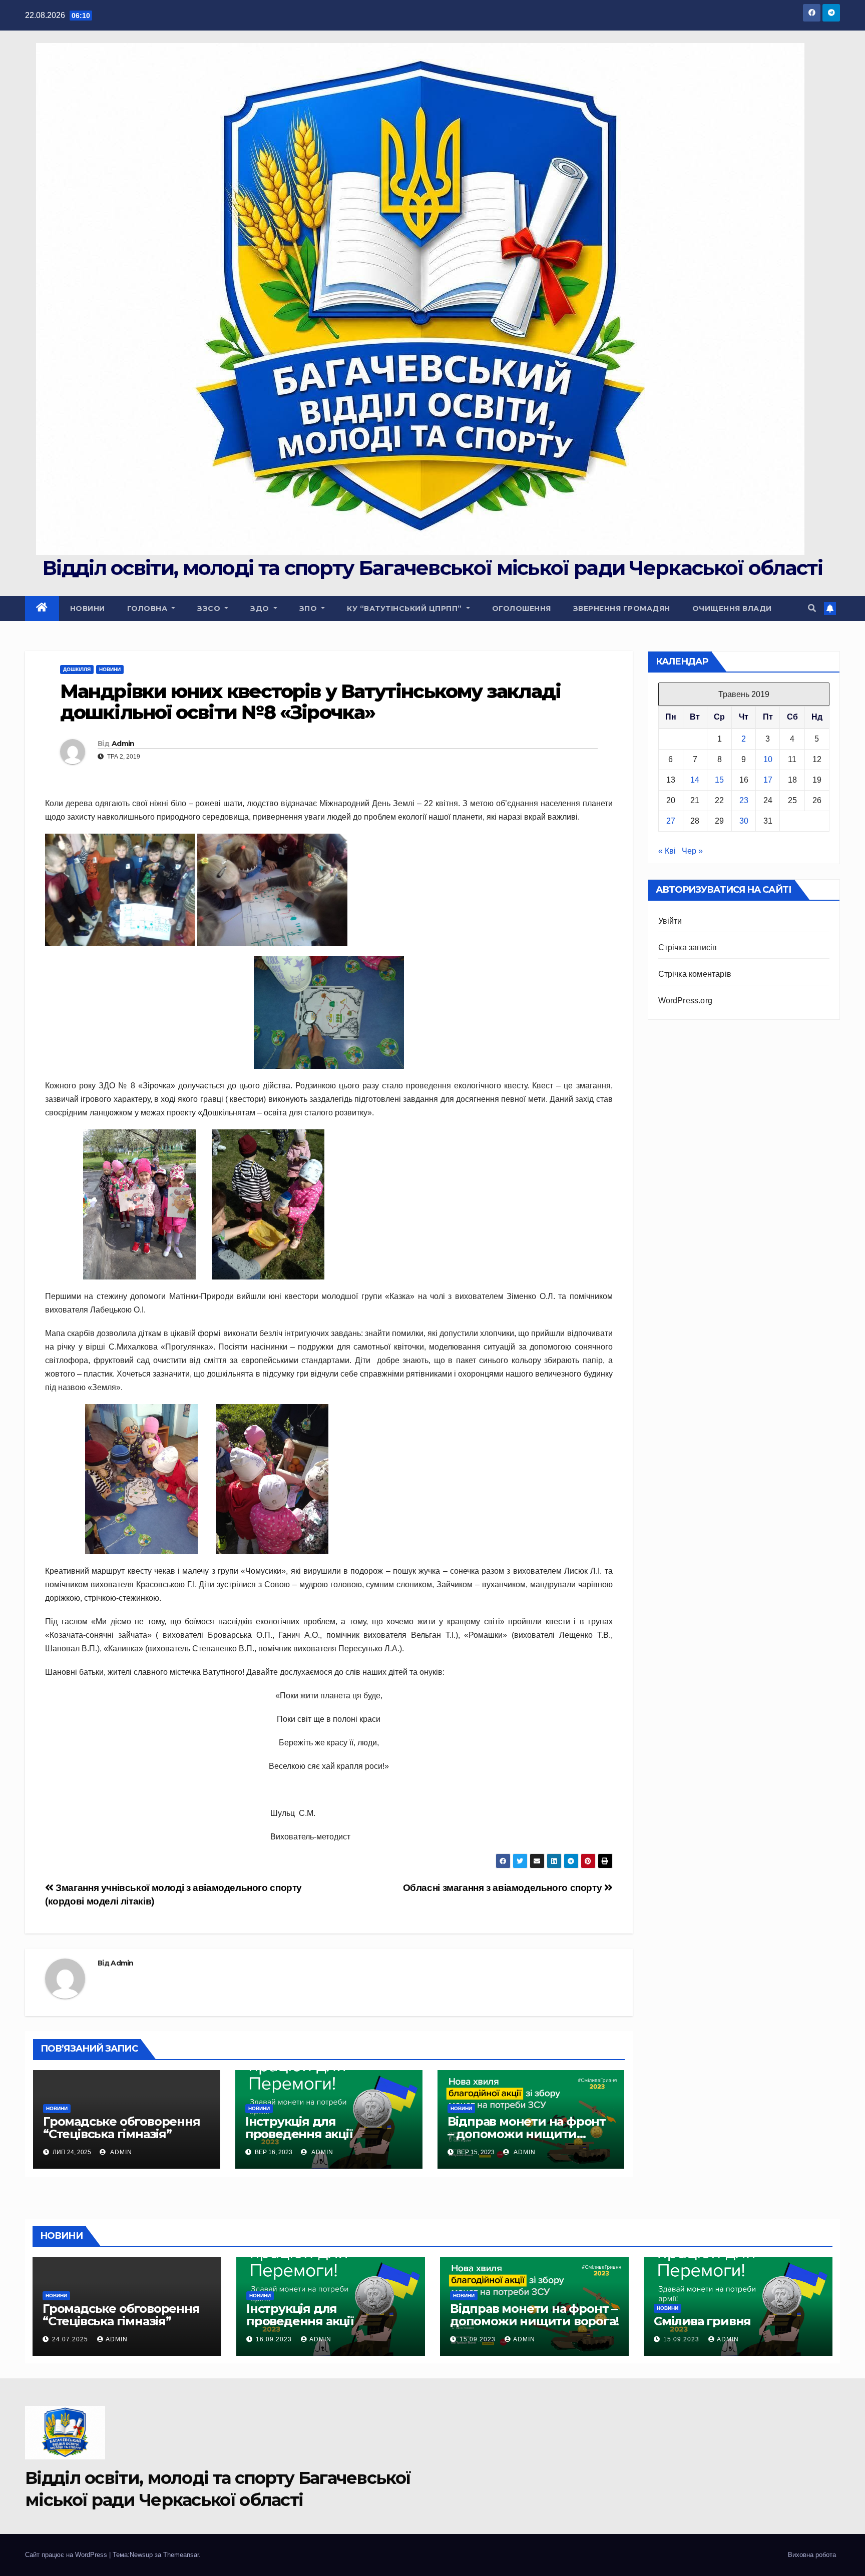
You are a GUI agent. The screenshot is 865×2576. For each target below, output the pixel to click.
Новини (88, 608)
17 (768, 780)
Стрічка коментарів (695, 974)
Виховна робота (812, 2555)
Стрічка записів (688, 947)
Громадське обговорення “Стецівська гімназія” (122, 2128)
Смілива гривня (702, 2321)
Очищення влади (732, 608)
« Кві (667, 851)
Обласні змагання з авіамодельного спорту (504, 1888)
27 (671, 821)
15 (719, 780)
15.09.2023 (479, 2339)
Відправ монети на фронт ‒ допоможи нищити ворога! (527, 2134)
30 (744, 821)
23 (744, 800)
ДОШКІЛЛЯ (77, 669)
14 (695, 780)
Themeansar (181, 2555)
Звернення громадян (622, 608)
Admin (123, 744)
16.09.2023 (275, 2339)
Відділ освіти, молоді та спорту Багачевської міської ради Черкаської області (432, 568)
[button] (812, 608)
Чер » (692, 851)
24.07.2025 (71, 2339)
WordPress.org (686, 1001)
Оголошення (522, 608)
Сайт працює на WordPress (67, 2555)
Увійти (670, 921)
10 (768, 759)
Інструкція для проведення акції (299, 2128)
